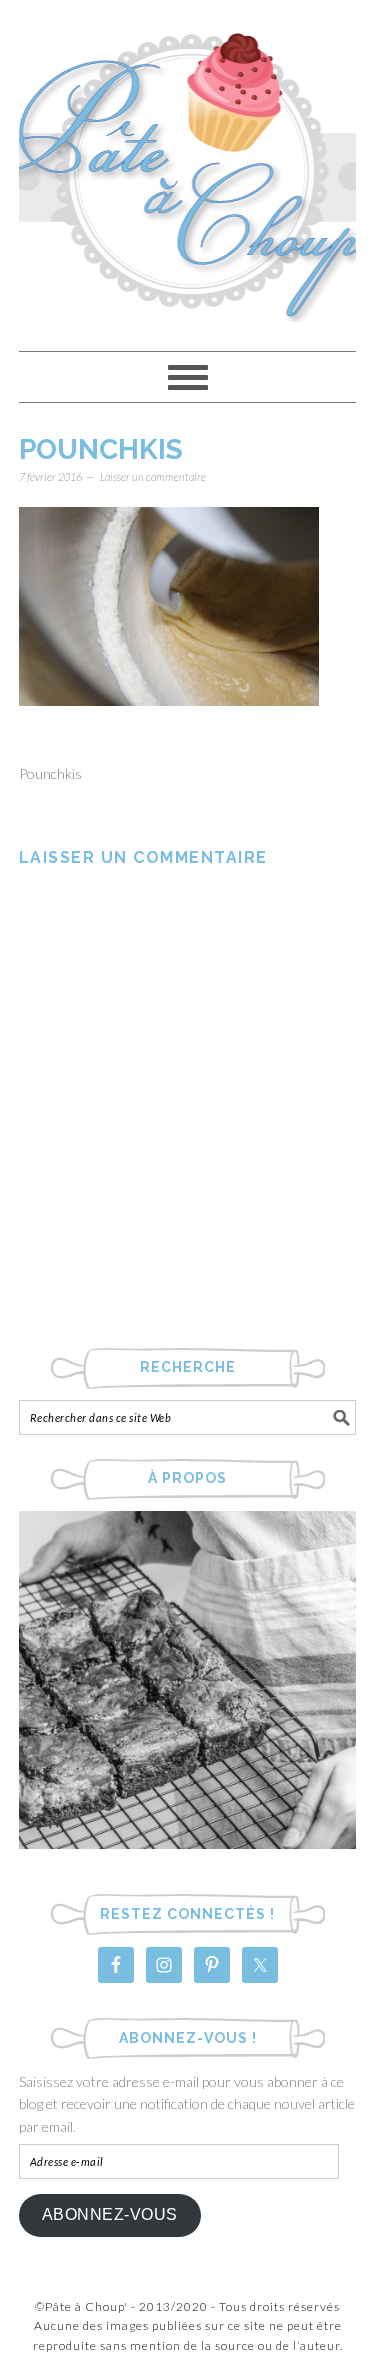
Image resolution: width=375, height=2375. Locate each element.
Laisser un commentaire (153, 476)
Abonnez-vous (110, 2214)
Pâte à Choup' (188, 166)
